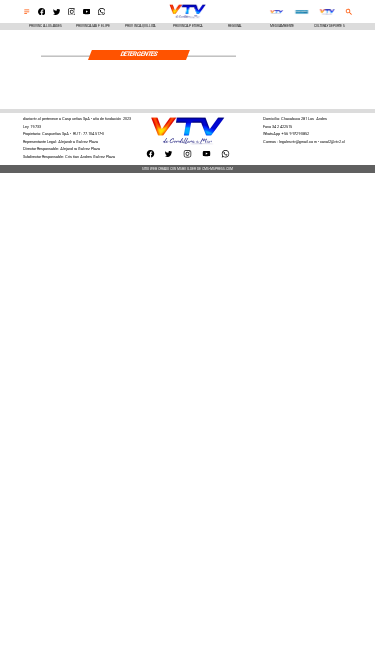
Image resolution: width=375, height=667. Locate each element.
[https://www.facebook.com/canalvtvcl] (42, 14)
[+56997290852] (102, 14)
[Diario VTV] (27, 14)
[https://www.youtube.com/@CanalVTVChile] (87, 14)
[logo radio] (302, 12)
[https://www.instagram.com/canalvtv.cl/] (72, 14)
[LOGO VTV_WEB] (187, 18)
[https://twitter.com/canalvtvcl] (57, 14)
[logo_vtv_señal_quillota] (276, 12)
